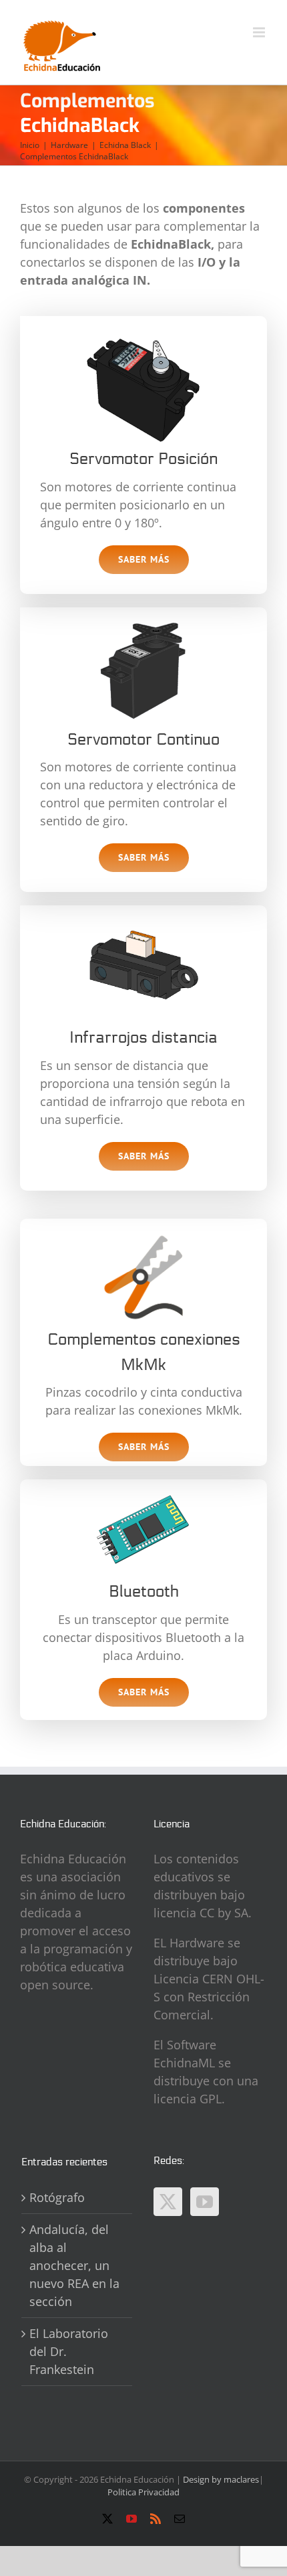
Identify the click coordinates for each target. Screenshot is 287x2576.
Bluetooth (144, 1592)
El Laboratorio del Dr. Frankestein (69, 2351)
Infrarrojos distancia (143, 1038)
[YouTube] (205, 2202)
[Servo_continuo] (143, 613)
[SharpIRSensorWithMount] (143, 911)
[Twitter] (168, 2202)
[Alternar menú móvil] (260, 32)
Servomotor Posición (143, 459)
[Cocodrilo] (143, 1233)
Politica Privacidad (143, 2492)
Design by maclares (221, 2479)
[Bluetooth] (143, 1485)
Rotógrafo (57, 2197)
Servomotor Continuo (143, 740)
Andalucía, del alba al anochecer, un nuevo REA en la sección (74, 2265)
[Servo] (143, 333)
